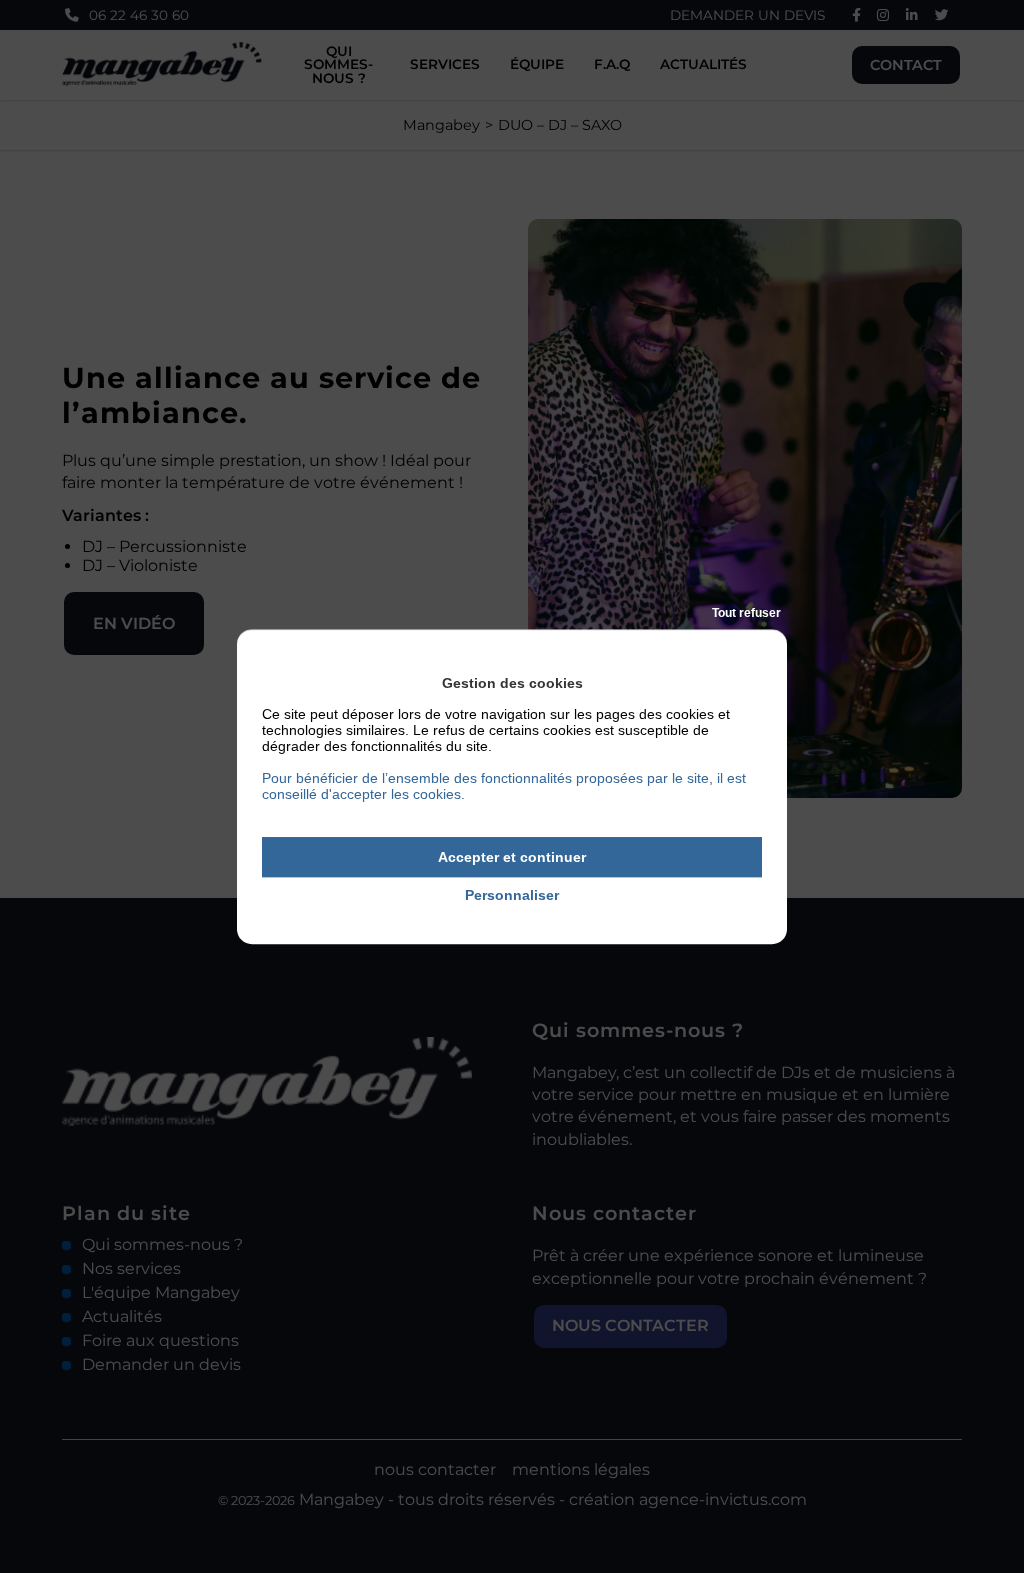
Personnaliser (512, 896)
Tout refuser (746, 613)
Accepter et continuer (512, 857)
